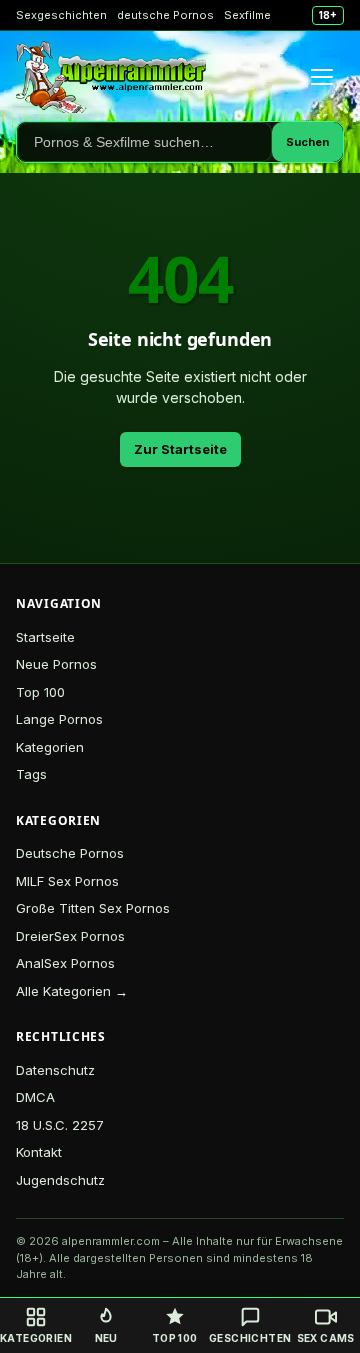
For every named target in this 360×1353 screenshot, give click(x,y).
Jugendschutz (60, 1180)
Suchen (307, 142)
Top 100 (40, 692)
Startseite (45, 637)
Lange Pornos (59, 719)
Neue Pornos (56, 664)
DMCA (35, 1097)
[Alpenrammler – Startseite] (111, 77)
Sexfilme (247, 15)
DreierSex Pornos (70, 936)
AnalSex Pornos (65, 963)
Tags (31, 774)
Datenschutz (55, 1070)
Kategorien (50, 747)
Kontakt (39, 1152)
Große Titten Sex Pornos (93, 908)
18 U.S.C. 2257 (60, 1125)
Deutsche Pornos (70, 853)
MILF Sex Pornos (67, 881)
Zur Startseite (180, 449)
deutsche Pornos (165, 15)
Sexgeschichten (61, 15)
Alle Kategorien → (72, 991)
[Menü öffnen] (322, 77)
